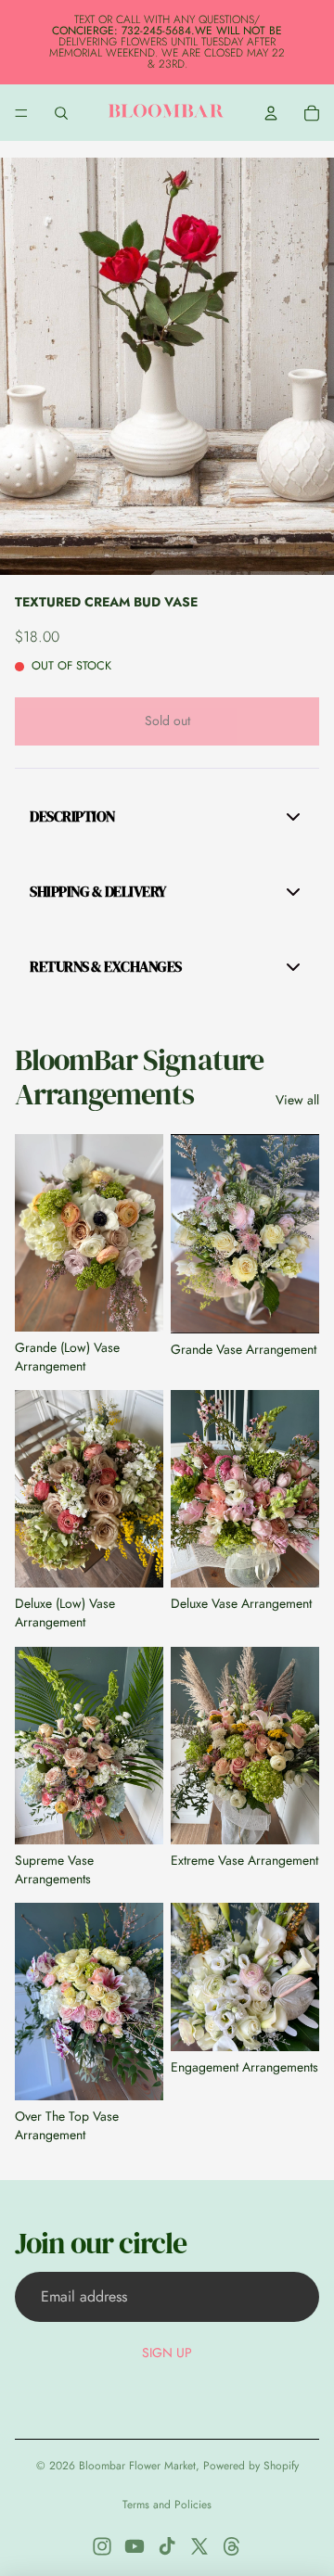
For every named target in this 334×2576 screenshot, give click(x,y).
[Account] (271, 113)
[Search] (61, 113)
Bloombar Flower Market (137, 2466)
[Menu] (21, 113)
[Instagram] (102, 2546)
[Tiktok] (167, 2546)
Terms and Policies (167, 2505)
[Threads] (232, 2546)
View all (297, 1100)
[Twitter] (199, 2546)
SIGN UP (167, 2353)
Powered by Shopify (251, 2466)
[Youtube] (135, 2546)
